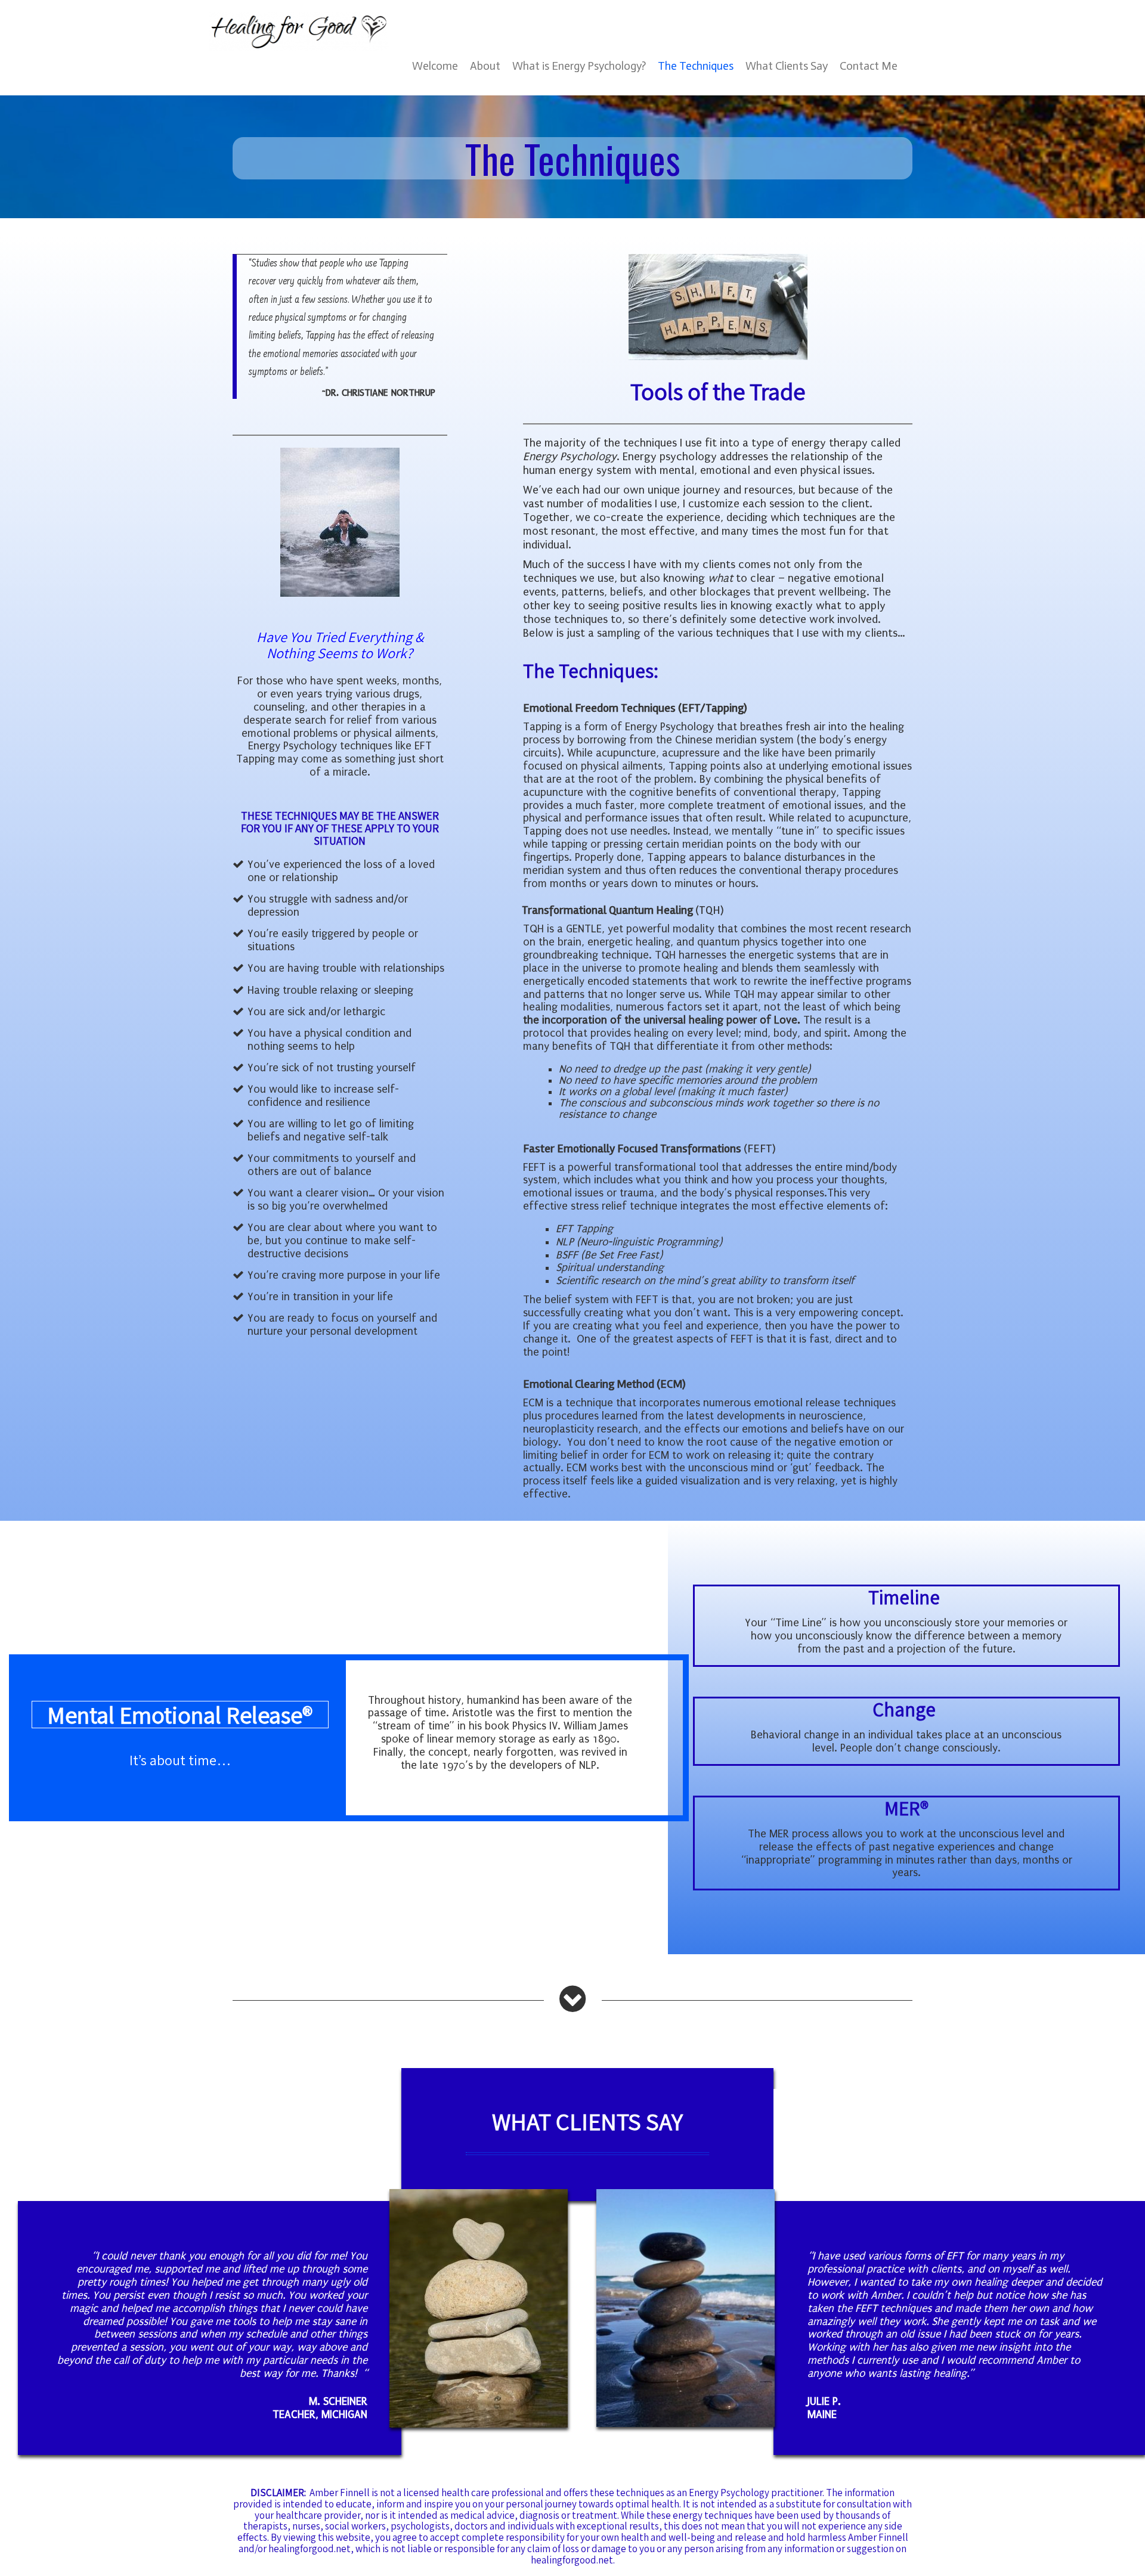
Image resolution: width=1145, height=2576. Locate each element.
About (485, 66)
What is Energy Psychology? (579, 66)
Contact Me (869, 66)
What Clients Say (787, 66)
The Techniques (696, 66)
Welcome (435, 66)
